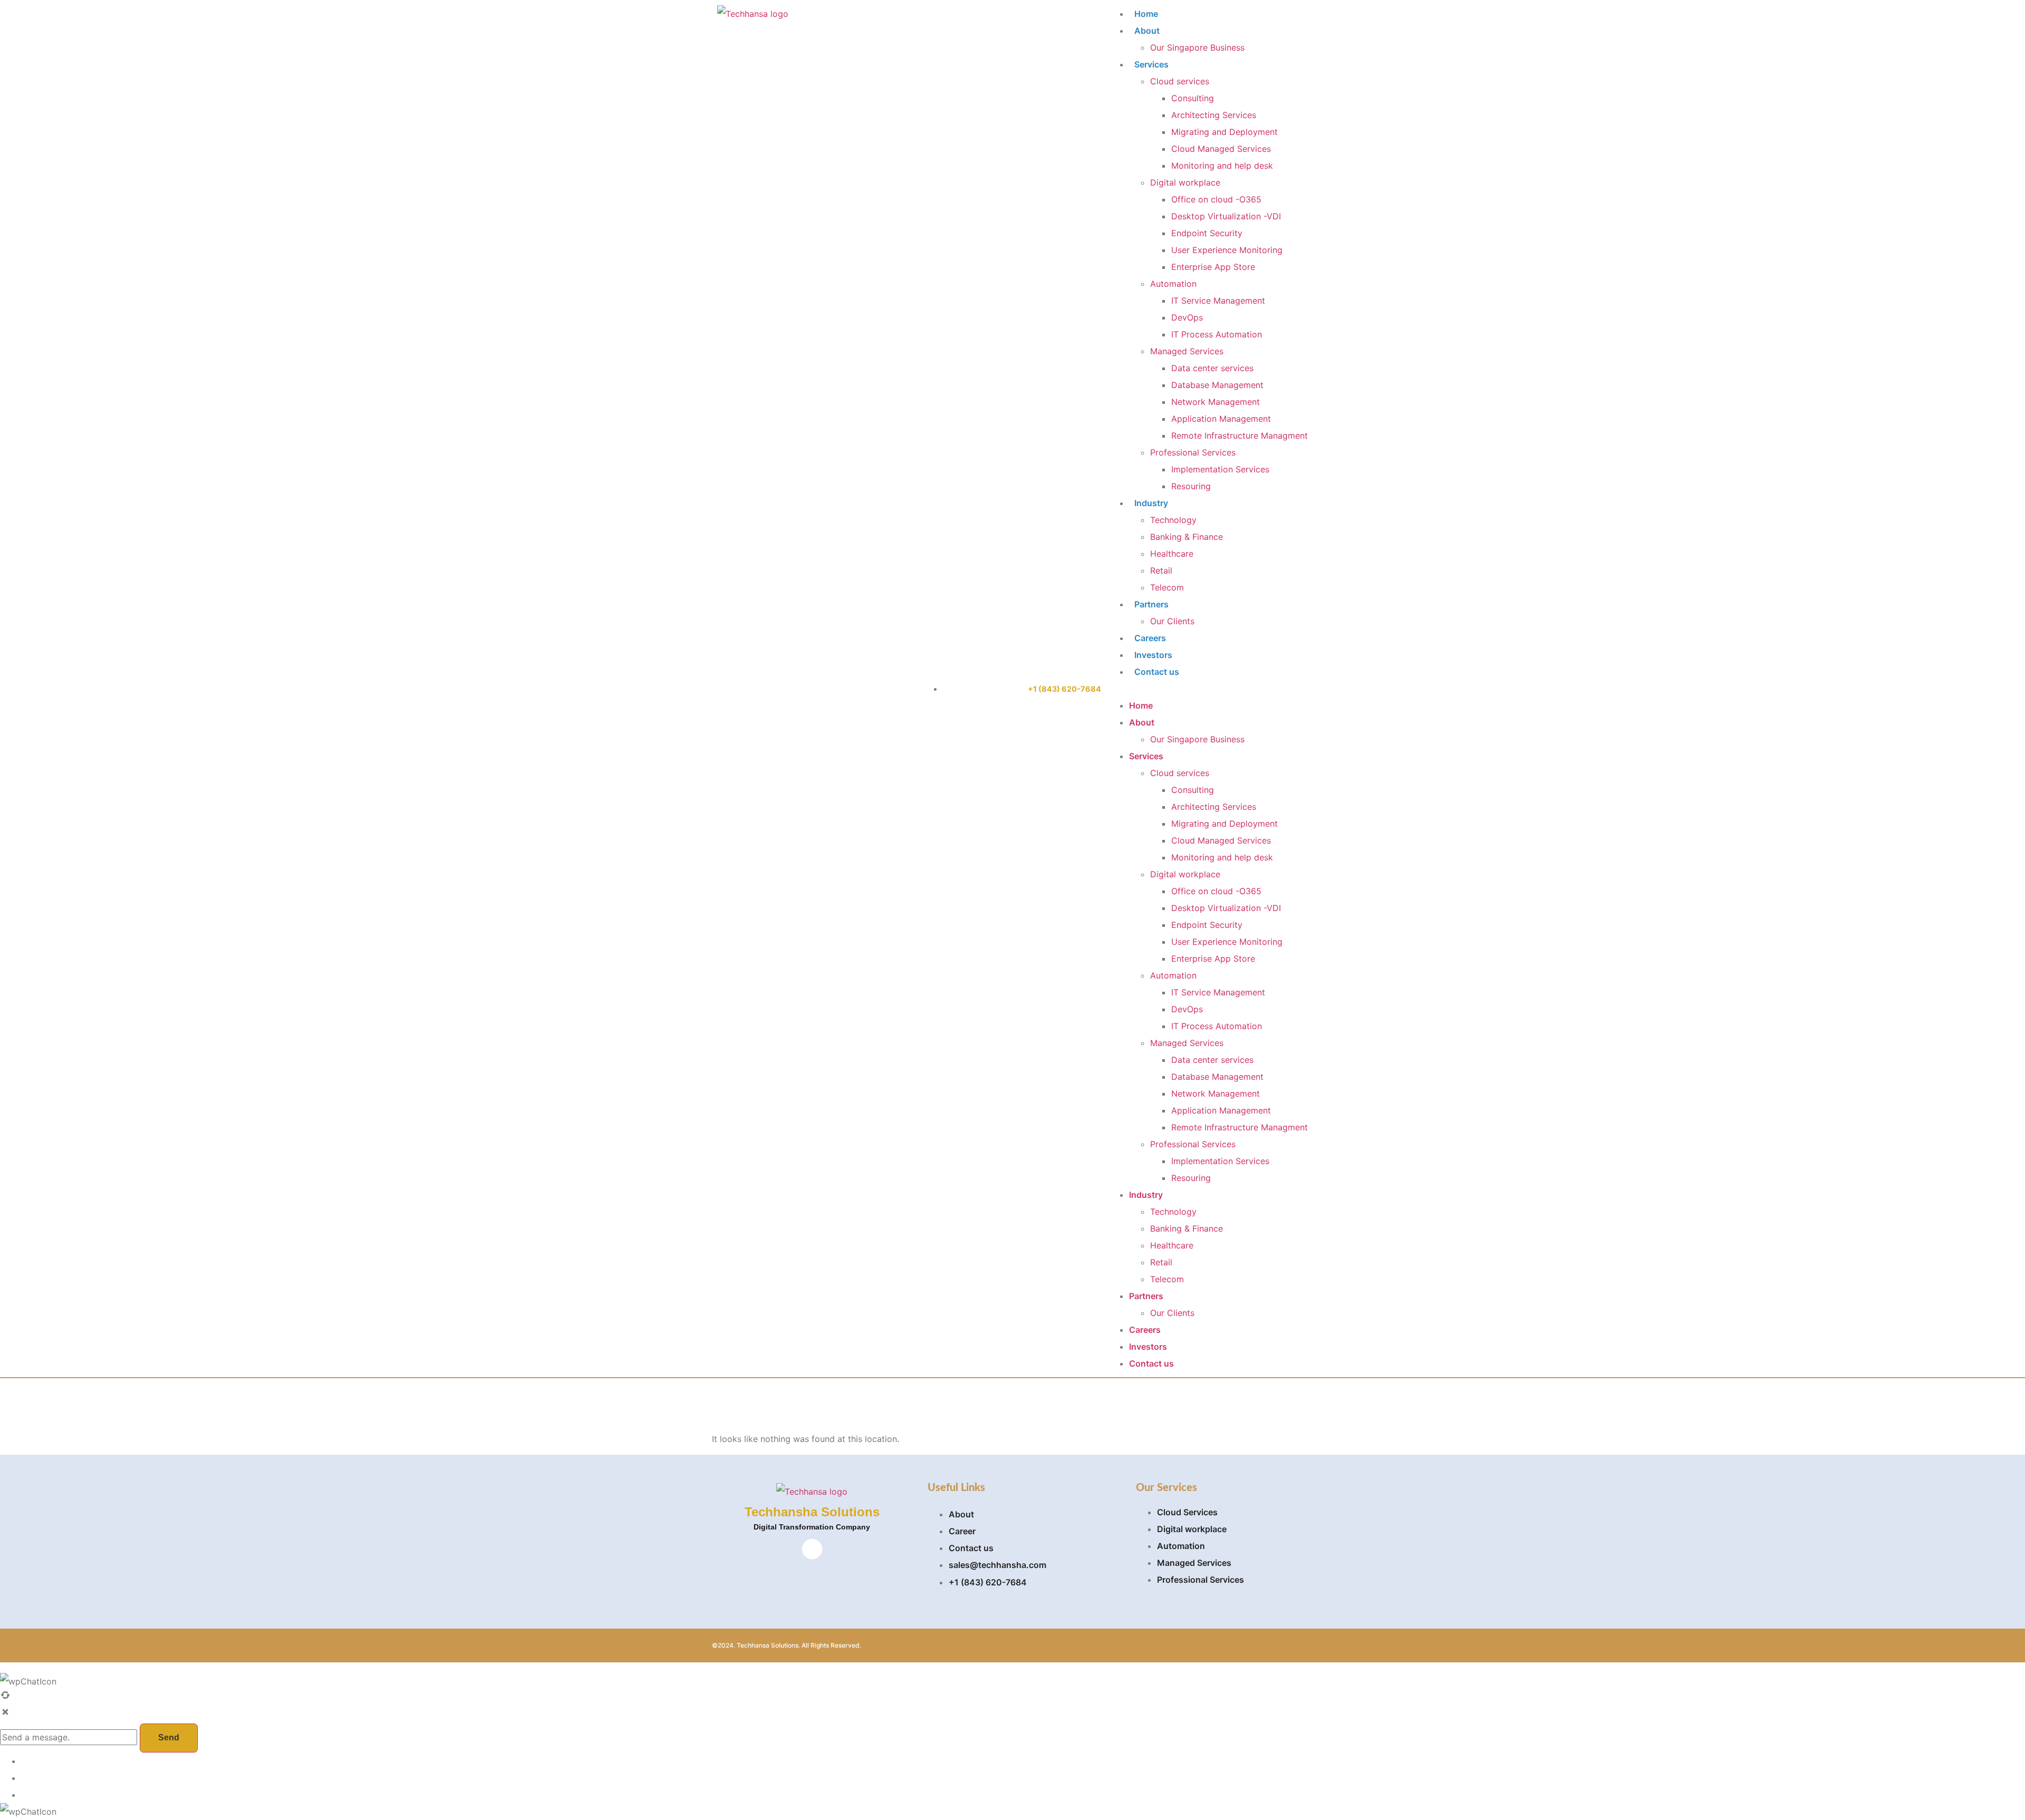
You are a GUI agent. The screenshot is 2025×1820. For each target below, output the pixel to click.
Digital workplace (1185, 182)
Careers (1150, 638)
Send (169, 1737)
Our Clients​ (1172, 621)
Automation (1173, 284)
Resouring (1191, 486)
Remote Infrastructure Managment (1240, 435)
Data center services (1212, 368)
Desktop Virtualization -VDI (1226, 216)
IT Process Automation (1217, 334)
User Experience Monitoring (1227, 250)
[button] (1208, 689)
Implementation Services (1220, 469)
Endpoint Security (1207, 233)
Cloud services (1180, 81)
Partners (1151, 604)
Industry (1151, 503)
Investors (1153, 655)
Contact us (1157, 672)
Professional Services (1193, 452)
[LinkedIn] (812, 1549)
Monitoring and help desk (1222, 166)
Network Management (1216, 402)
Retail (1161, 570)
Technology (1173, 520)
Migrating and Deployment (1224, 132)
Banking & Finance (1187, 537)
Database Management (1217, 385)
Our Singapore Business (1197, 47)
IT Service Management (1218, 301)
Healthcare (1172, 554)
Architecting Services (1214, 115)
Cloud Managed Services (1221, 149)
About (1147, 31)
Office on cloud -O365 (1216, 199)
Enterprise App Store (1213, 267)
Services (1151, 64)
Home (1146, 14)
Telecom (1167, 587)
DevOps (1187, 317)
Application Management (1221, 419)
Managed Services (1187, 351)
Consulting (1193, 98)
